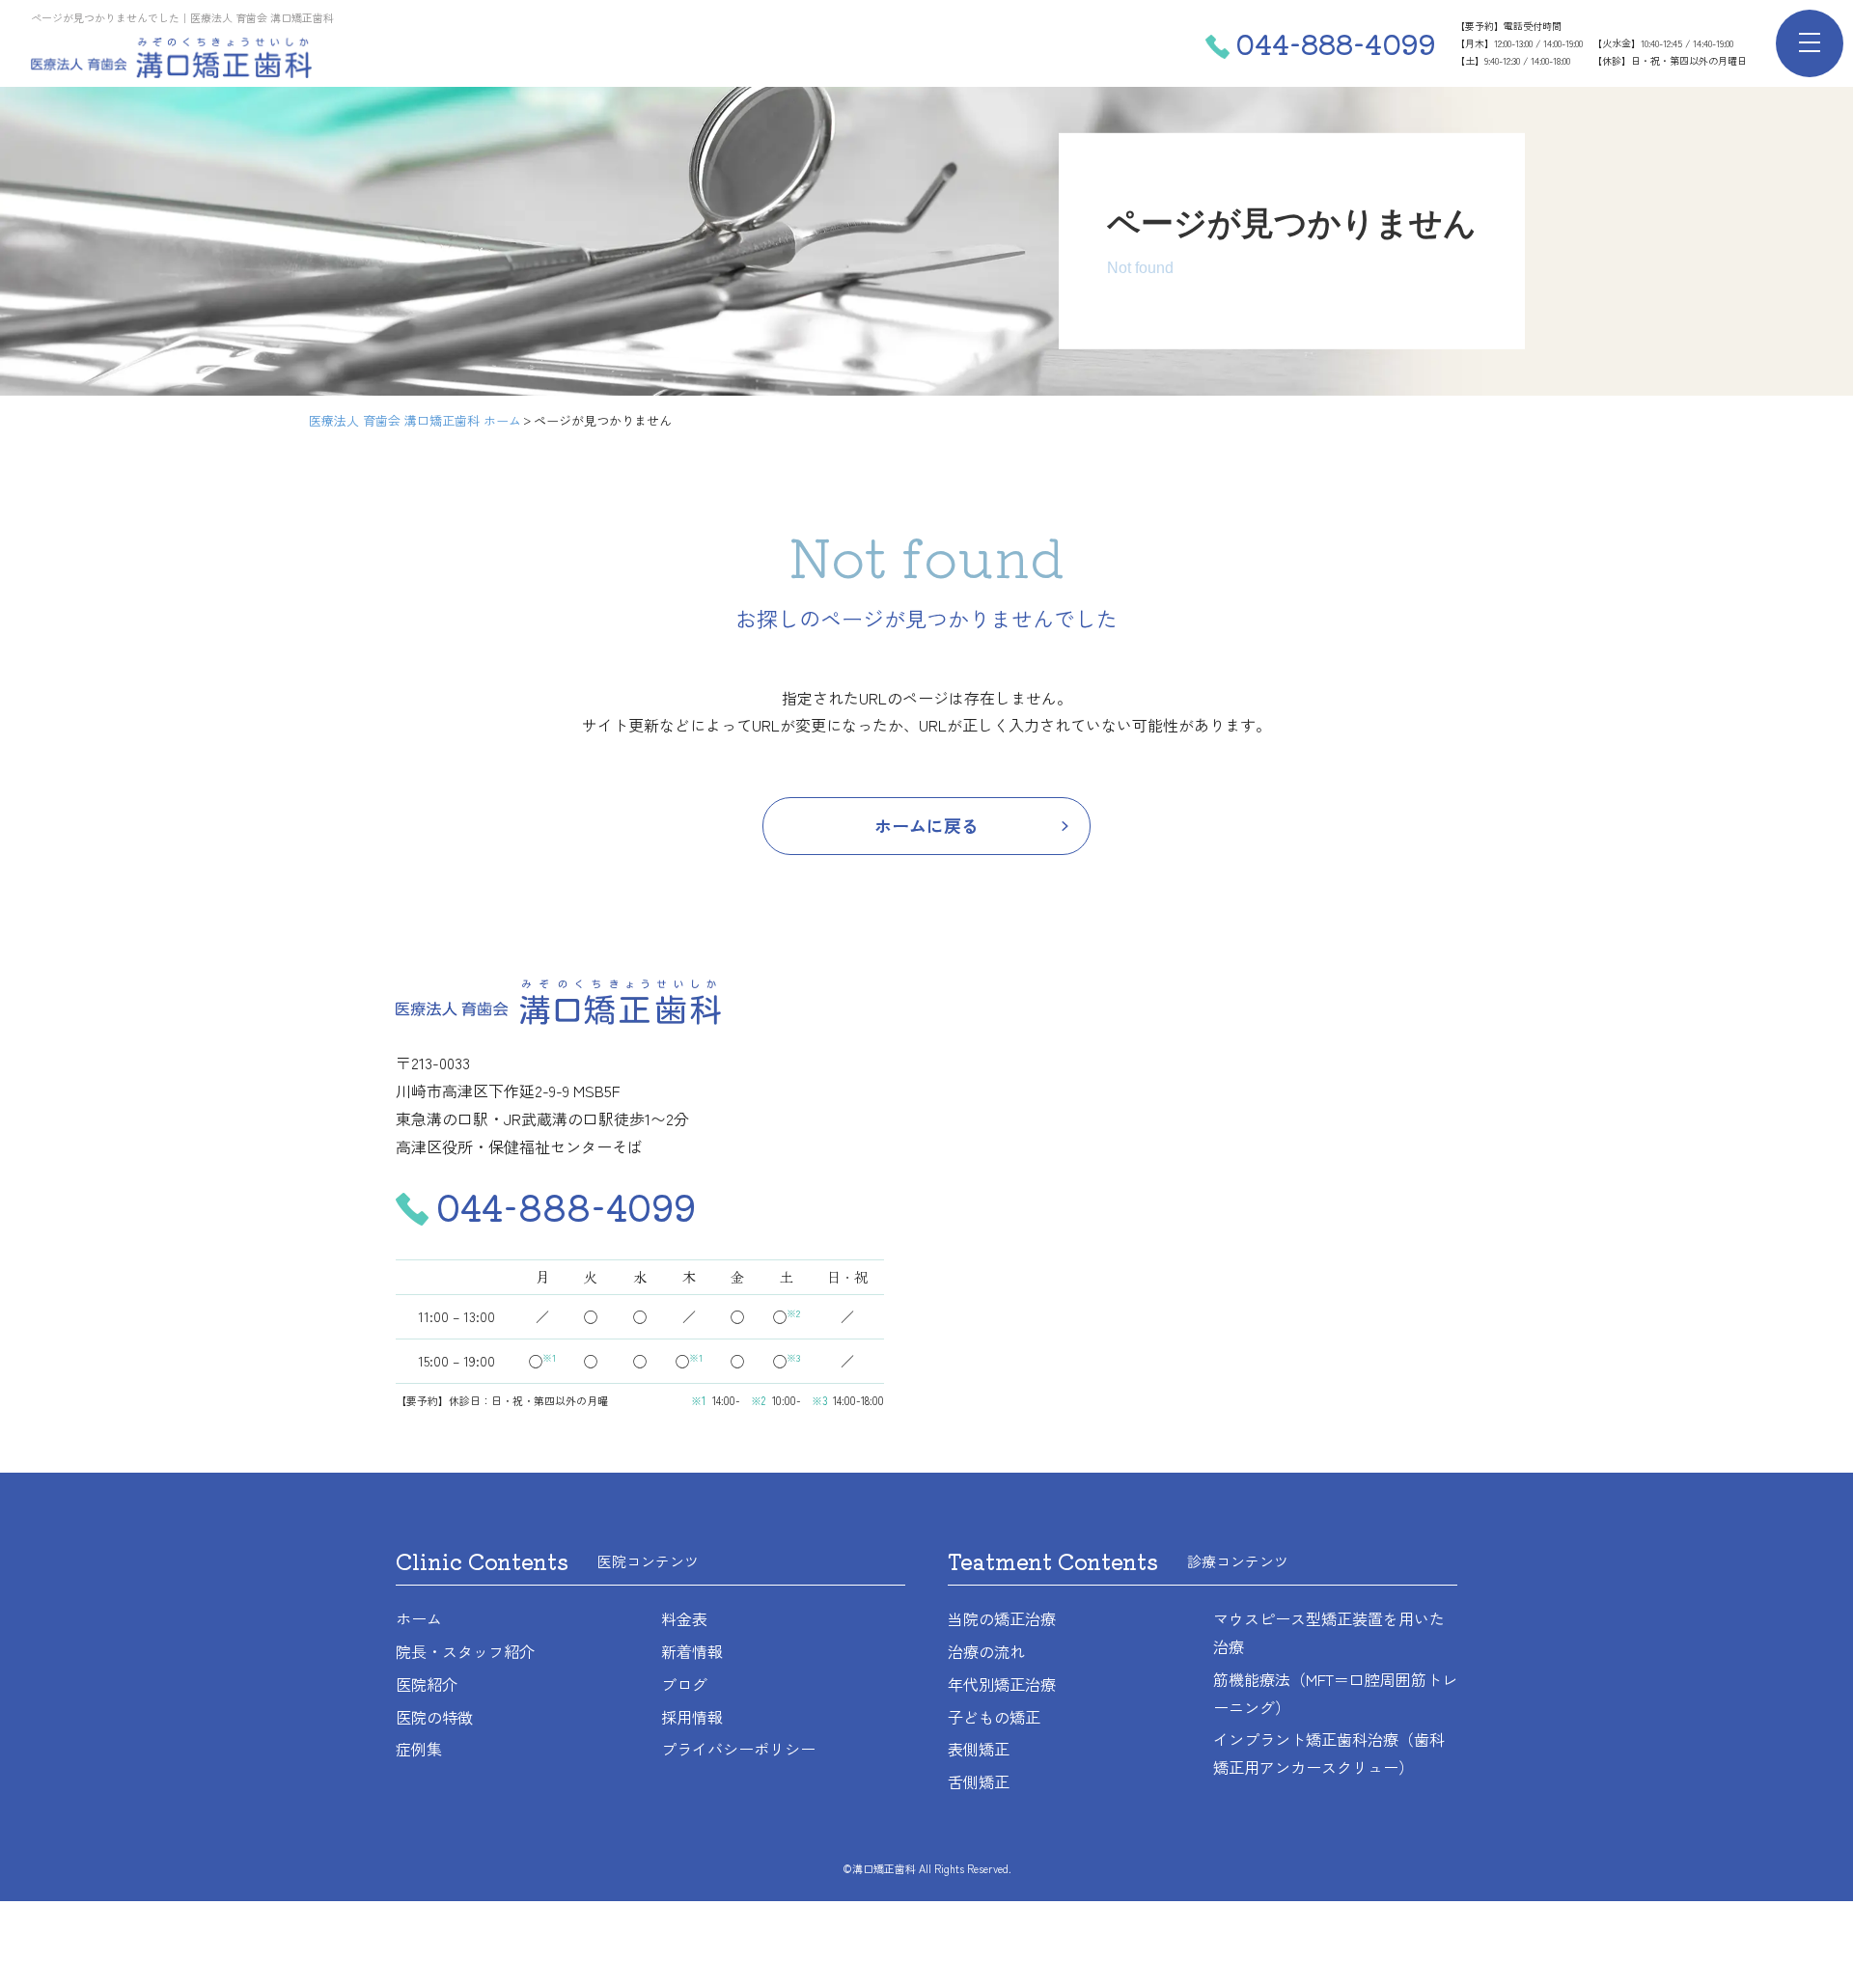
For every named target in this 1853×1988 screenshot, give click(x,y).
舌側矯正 (979, 1781)
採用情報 (692, 1717)
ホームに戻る (926, 825)
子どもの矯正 (994, 1717)
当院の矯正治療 (1002, 1618)
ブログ (684, 1684)
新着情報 (692, 1651)
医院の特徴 (434, 1717)
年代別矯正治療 (1002, 1684)
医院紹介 (427, 1684)
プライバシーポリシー (738, 1749)
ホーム (419, 1618)
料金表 (684, 1618)
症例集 (419, 1749)
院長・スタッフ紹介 (465, 1651)
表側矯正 (979, 1749)
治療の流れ (986, 1651)
